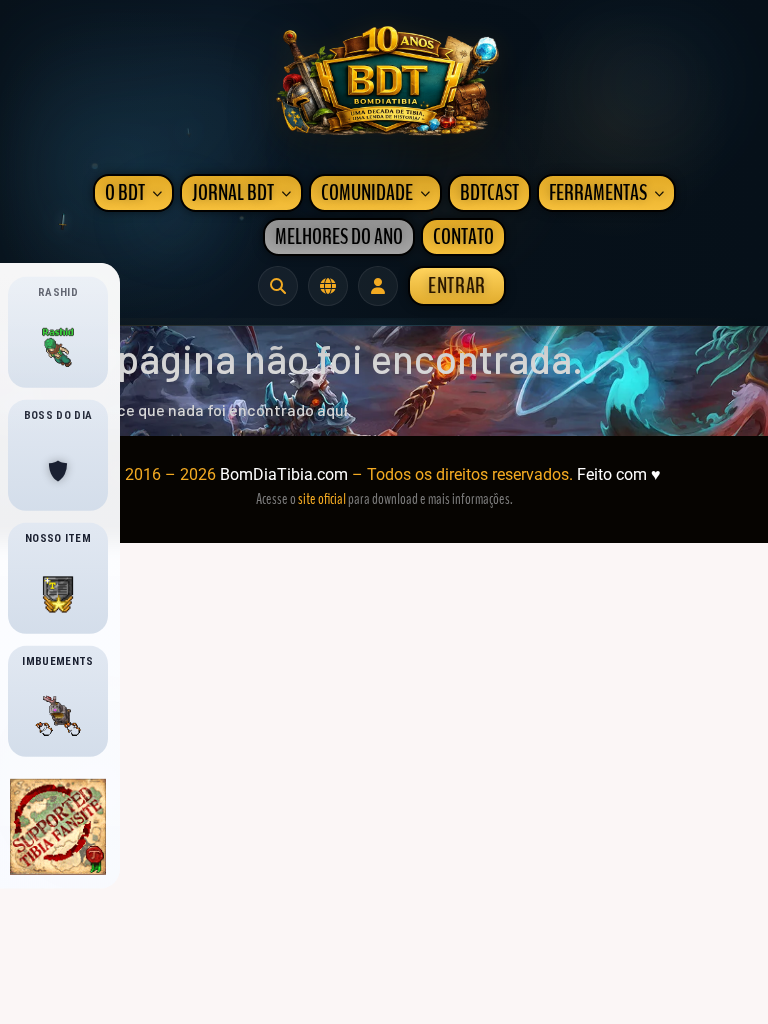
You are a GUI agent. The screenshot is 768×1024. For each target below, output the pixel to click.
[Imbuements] (58, 717)
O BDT (125, 193)
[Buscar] (278, 286)
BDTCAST (489, 193)
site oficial (322, 499)
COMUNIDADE (367, 193)
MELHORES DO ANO (339, 237)
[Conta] (378, 286)
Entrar (457, 286)
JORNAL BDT (233, 193)
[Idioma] (328, 286)
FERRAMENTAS (598, 193)
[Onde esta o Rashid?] (58, 348)
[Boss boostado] (58, 471)
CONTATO (463, 237)
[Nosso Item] (58, 594)
